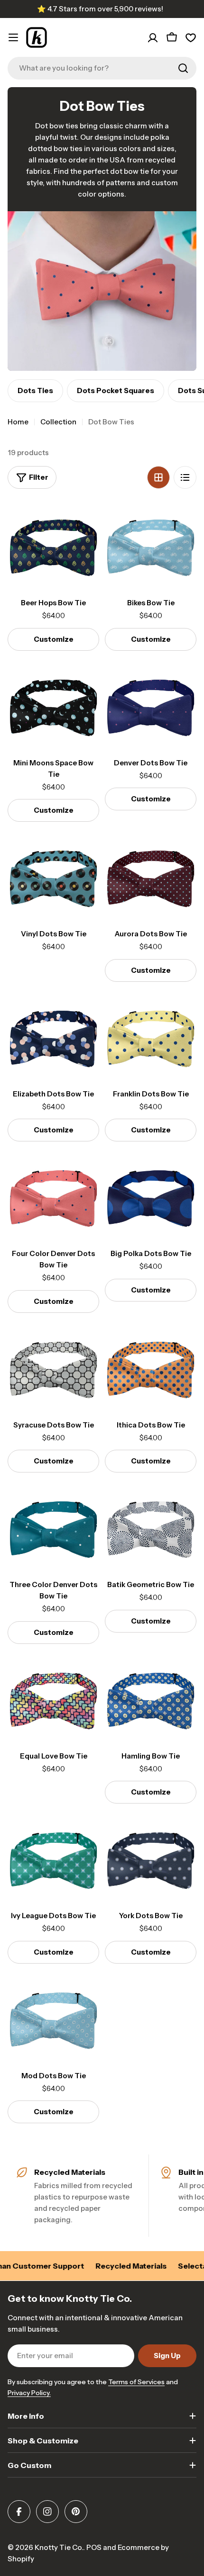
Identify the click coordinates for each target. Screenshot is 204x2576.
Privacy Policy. (29, 2393)
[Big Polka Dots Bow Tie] (151, 1197)
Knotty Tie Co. (59, 2547)
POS (94, 2547)
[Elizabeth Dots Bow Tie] (53, 1037)
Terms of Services (136, 2382)
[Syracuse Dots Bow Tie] (53, 1368)
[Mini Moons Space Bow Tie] (53, 706)
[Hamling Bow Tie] (151, 1699)
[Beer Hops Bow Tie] (53, 546)
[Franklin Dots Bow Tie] (151, 1037)
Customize (54, 639)
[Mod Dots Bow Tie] (53, 2019)
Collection (58, 422)
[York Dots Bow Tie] (151, 1859)
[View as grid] (158, 477)
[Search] (183, 68)
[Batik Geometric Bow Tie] (151, 1528)
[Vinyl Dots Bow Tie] (53, 877)
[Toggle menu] (13, 37)
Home (18, 422)
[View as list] (185, 477)
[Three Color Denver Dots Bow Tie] (53, 1528)
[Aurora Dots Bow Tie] (151, 877)
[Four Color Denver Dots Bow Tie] (53, 1197)
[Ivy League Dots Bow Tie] (53, 1859)
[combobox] (102, 68)
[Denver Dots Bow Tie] (151, 706)
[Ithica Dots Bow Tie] (151, 1368)
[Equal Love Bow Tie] (53, 1699)
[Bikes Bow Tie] (151, 546)
